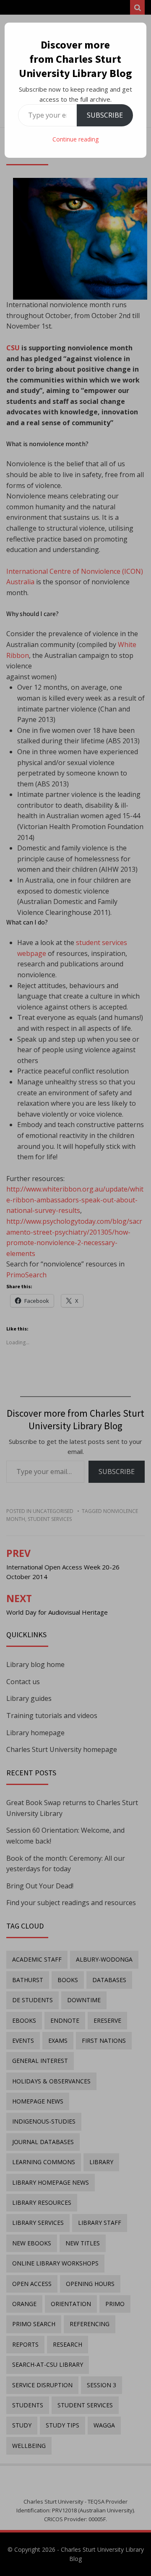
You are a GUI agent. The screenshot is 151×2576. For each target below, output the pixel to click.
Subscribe (105, 115)
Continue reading (75, 139)
